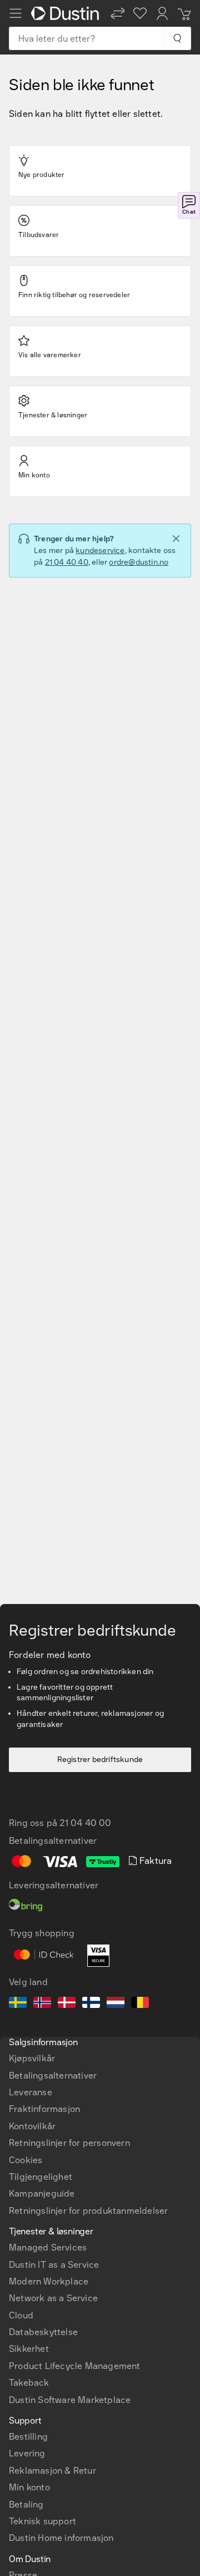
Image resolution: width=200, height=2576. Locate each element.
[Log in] (162, 13)
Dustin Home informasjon (61, 2538)
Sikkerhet (29, 2349)
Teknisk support (42, 2521)
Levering (27, 2453)
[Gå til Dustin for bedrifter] (67, 13)
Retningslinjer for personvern (69, 2143)
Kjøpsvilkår (32, 2058)
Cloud (21, 2315)
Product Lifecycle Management (75, 2366)
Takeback (29, 2383)
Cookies (26, 2160)
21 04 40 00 (85, 1823)
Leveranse (31, 2092)
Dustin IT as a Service (54, 2265)
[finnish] (91, 2004)
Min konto (29, 2487)
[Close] (176, 539)
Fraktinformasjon (44, 2109)
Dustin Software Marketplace (70, 2400)
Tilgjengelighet (41, 2177)
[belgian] (140, 2004)
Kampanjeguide (42, 2193)
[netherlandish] (116, 2004)
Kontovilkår (32, 2126)
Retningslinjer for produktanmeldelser (88, 2211)
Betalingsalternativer (53, 2076)
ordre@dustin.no (139, 562)
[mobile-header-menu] (16, 13)
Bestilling (28, 2437)
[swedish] (18, 2004)
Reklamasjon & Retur (52, 2471)
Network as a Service (53, 2298)
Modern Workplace (49, 2281)
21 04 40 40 (67, 562)
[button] (118, 13)
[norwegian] (42, 2004)
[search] (177, 38)
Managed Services (48, 2247)
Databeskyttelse (43, 2332)
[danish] (67, 2004)
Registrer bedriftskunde (100, 1760)
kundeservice (100, 551)
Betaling (26, 2505)
